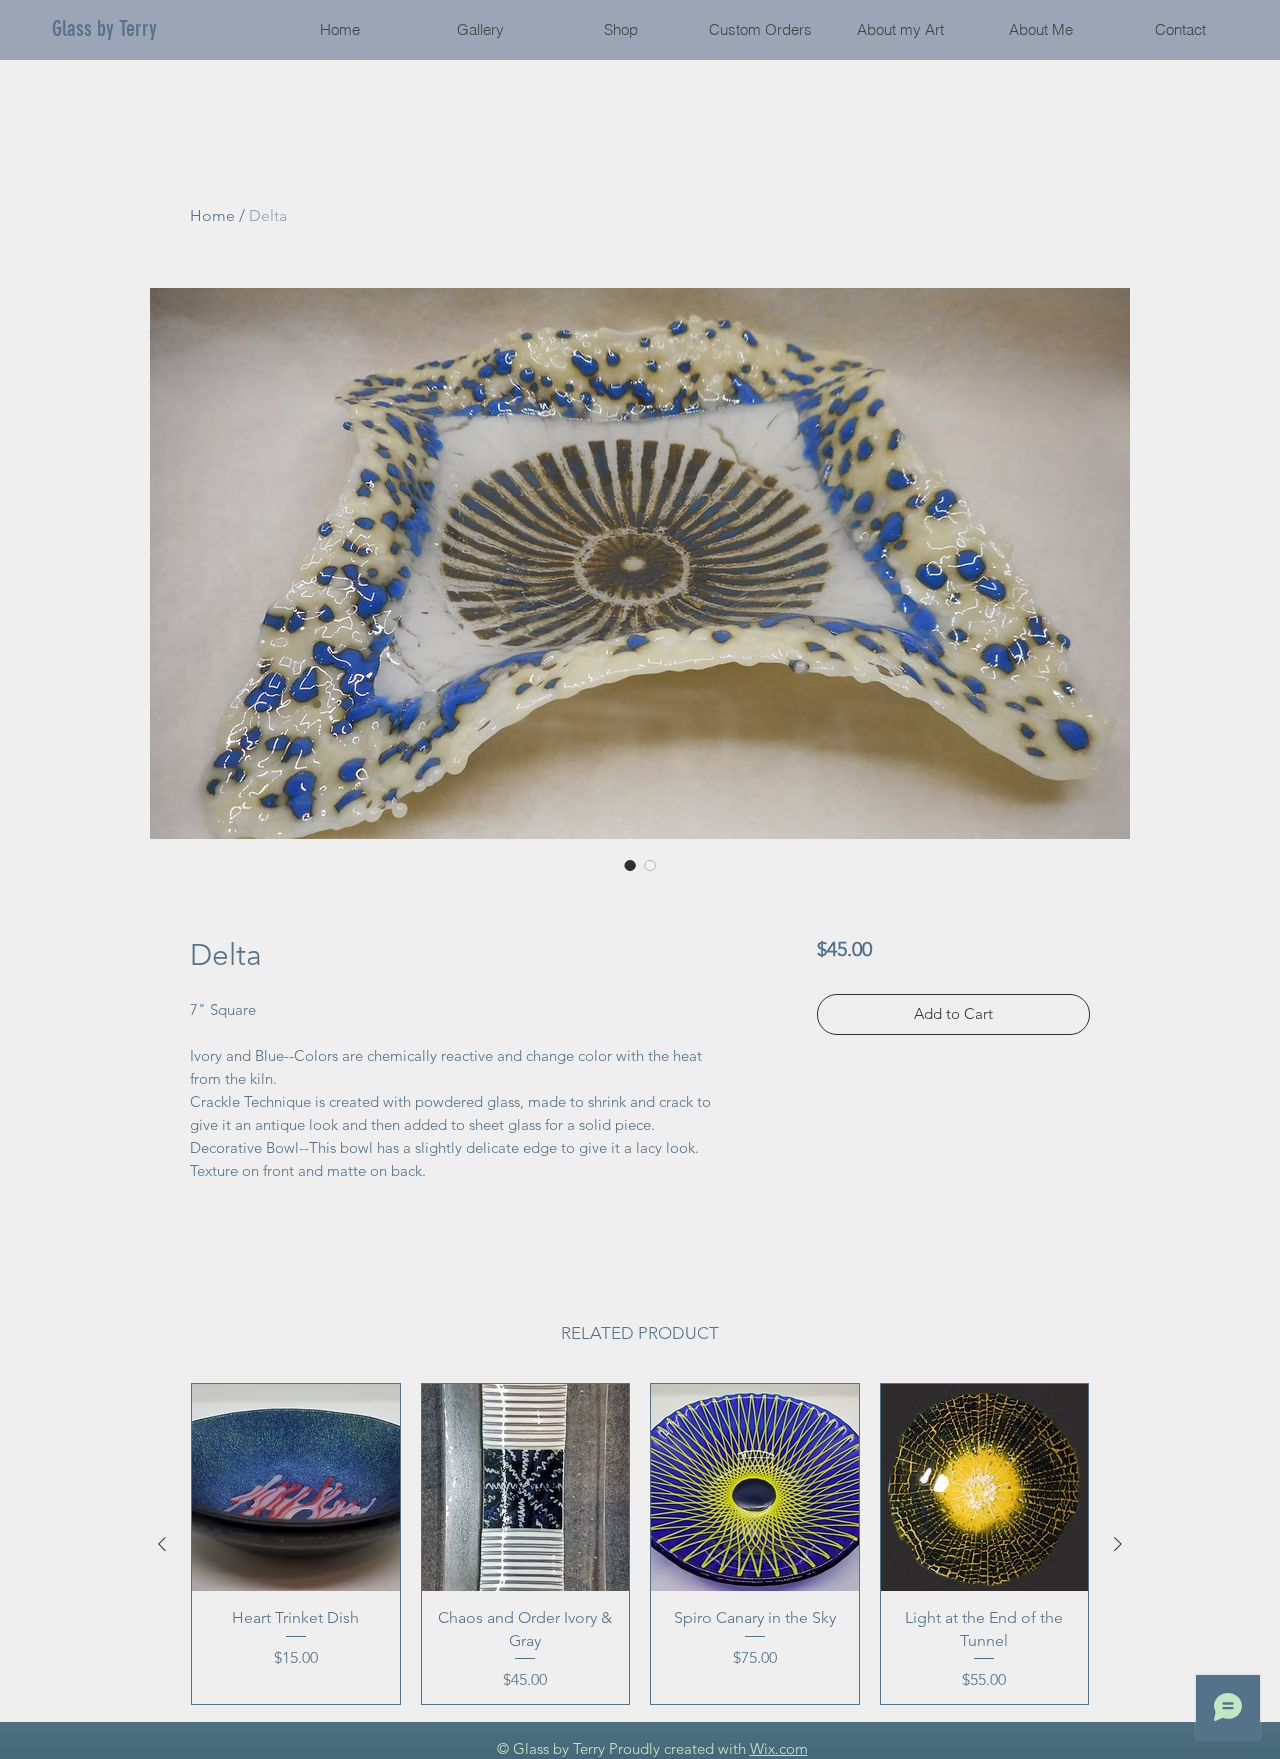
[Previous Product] (162, 1544)
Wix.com (779, 1748)
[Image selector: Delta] (630, 865)
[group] (640, 1544)
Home (212, 215)
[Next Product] (1118, 1544)
